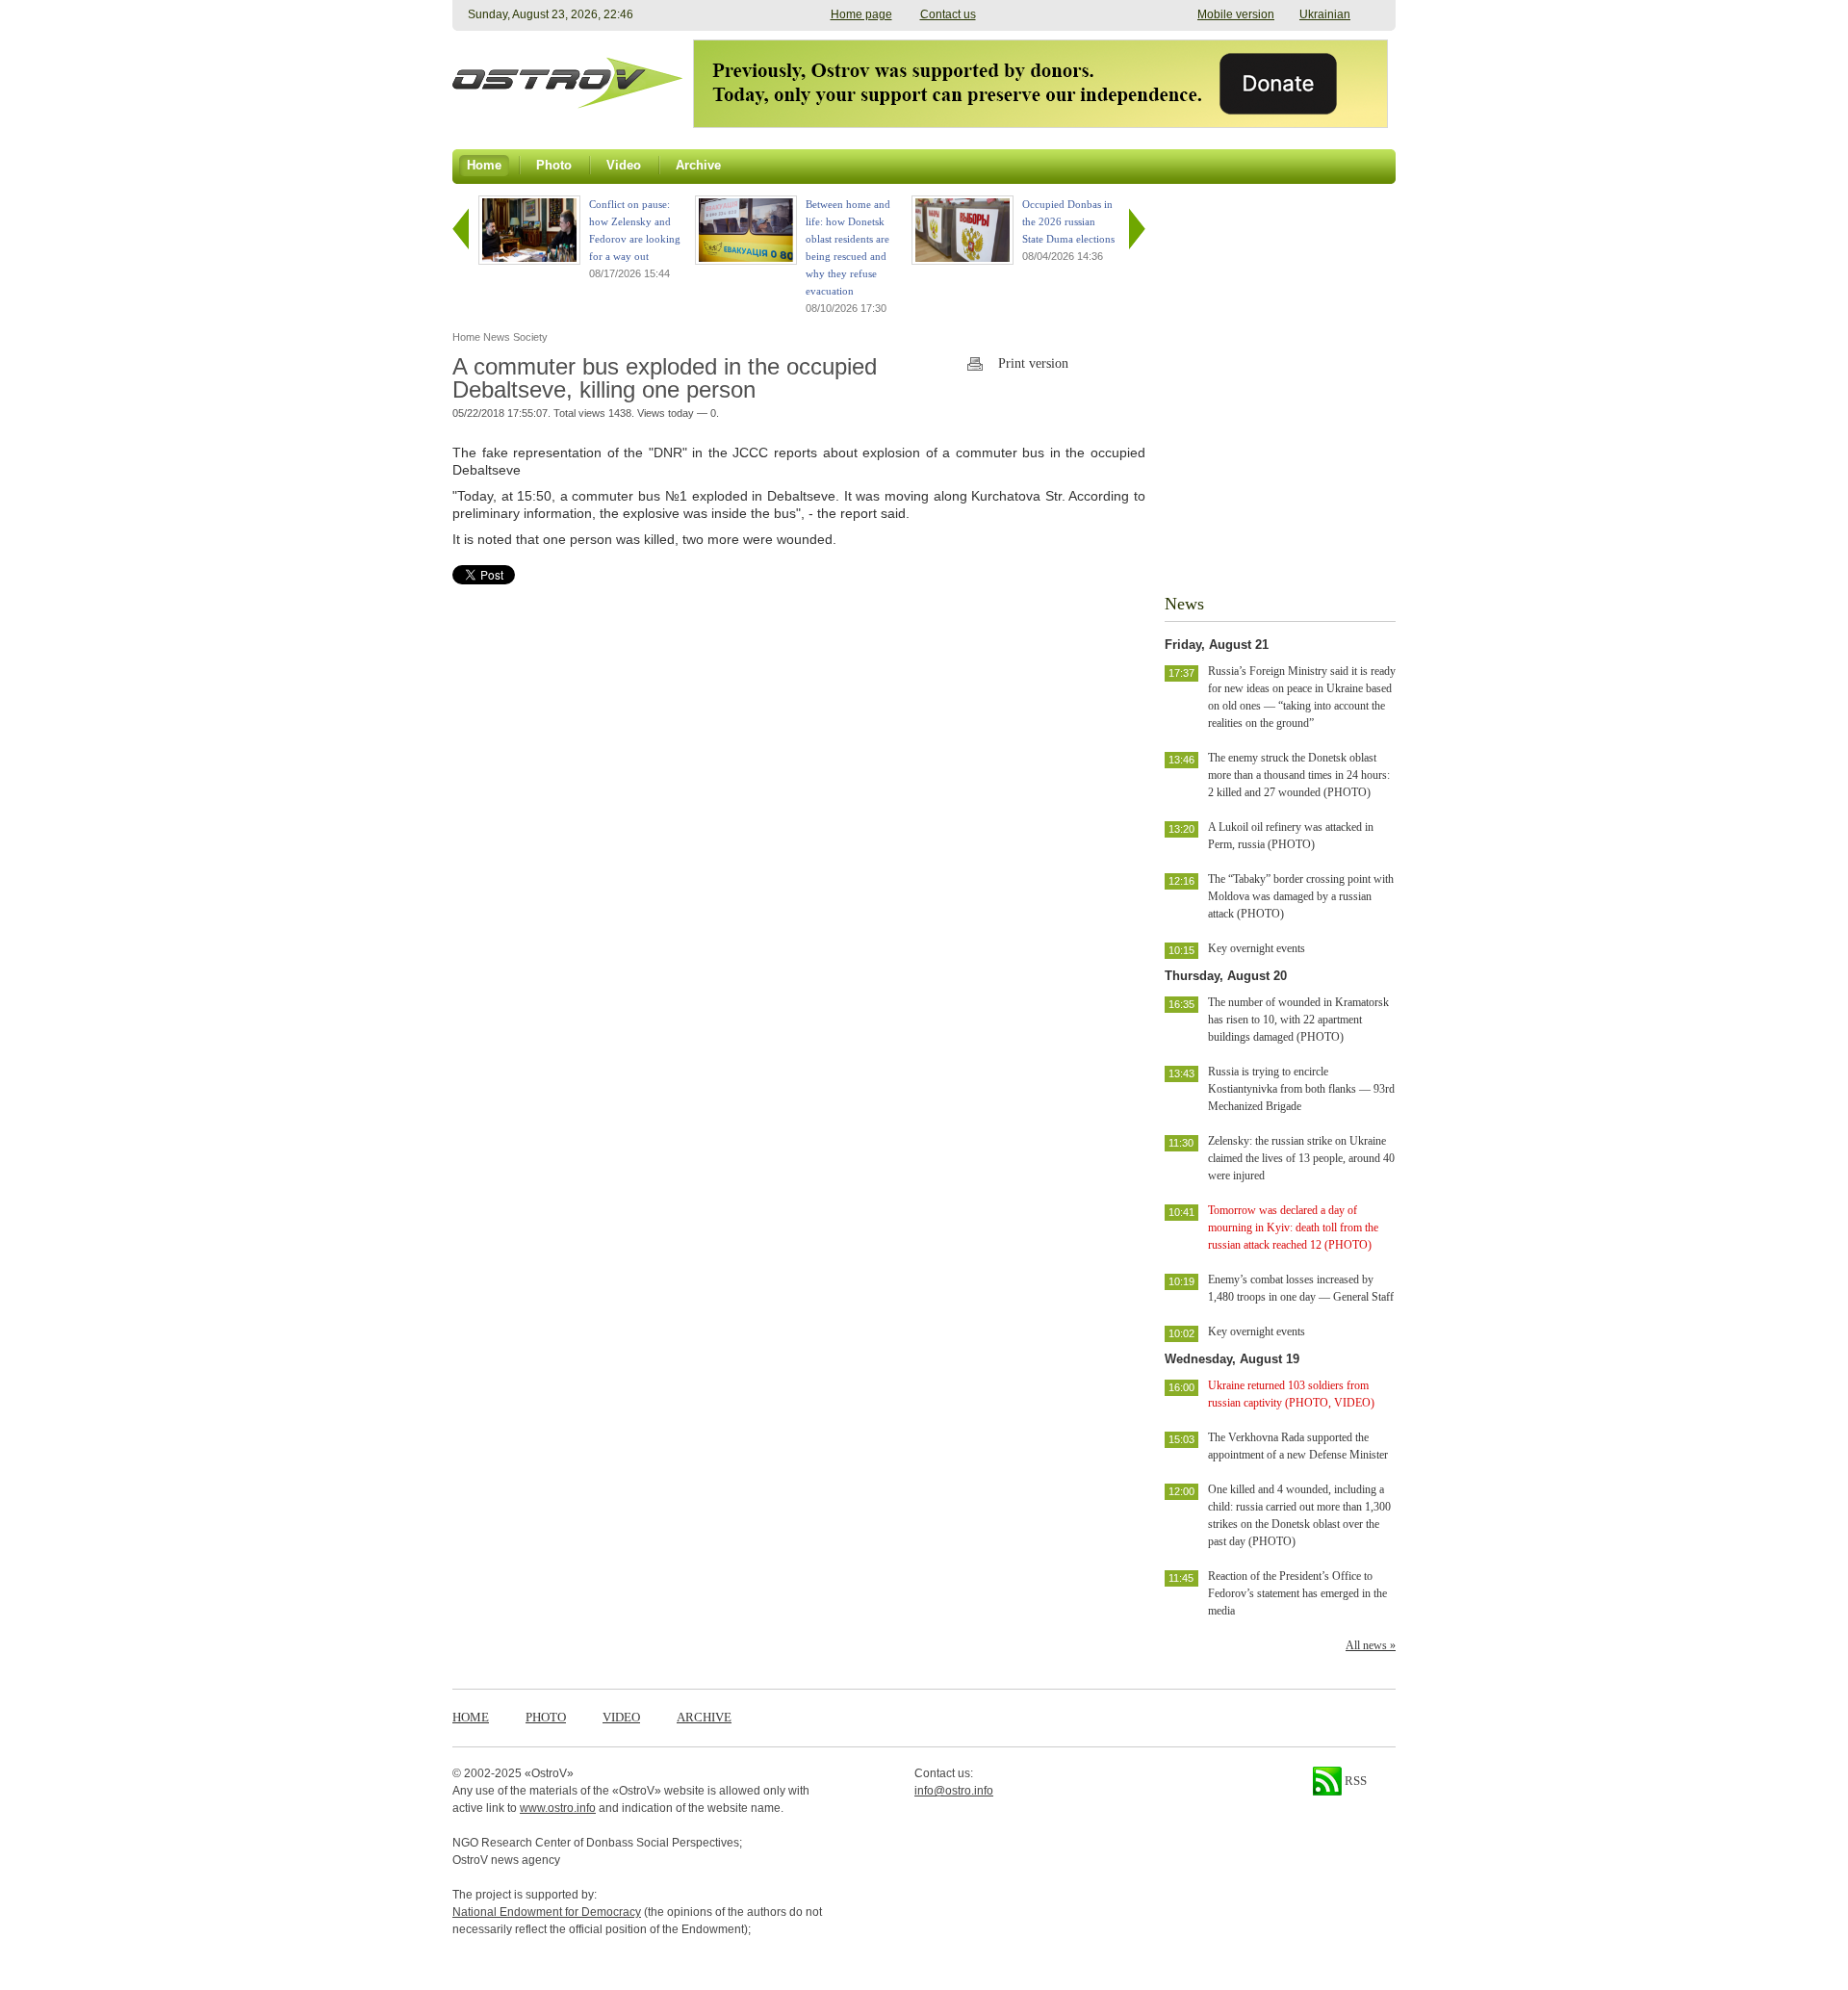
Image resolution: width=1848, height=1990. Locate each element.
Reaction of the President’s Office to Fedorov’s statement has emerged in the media (1297, 1593)
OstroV (549, 1773)
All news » (1371, 1645)
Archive (704, 1717)
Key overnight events (1257, 948)
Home (471, 1717)
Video (621, 1717)
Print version (1033, 363)
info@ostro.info (954, 1791)
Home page (861, 14)
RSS (1354, 1781)
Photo (546, 1717)
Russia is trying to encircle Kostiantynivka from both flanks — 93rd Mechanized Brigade (1301, 1089)
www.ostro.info (558, 1808)
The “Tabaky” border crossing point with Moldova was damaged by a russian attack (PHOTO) (1301, 896)
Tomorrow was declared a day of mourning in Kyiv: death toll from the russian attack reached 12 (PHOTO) (1293, 1228)
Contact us (948, 14)
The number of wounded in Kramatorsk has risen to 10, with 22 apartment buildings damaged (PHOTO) (1298, 1020)
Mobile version (1236, 14)
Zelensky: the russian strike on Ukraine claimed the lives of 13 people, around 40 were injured (1301, 1158)
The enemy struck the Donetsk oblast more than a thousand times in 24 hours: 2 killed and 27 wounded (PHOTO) (1299, 775)
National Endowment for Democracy (547, 1912)
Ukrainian (1325, 14)
